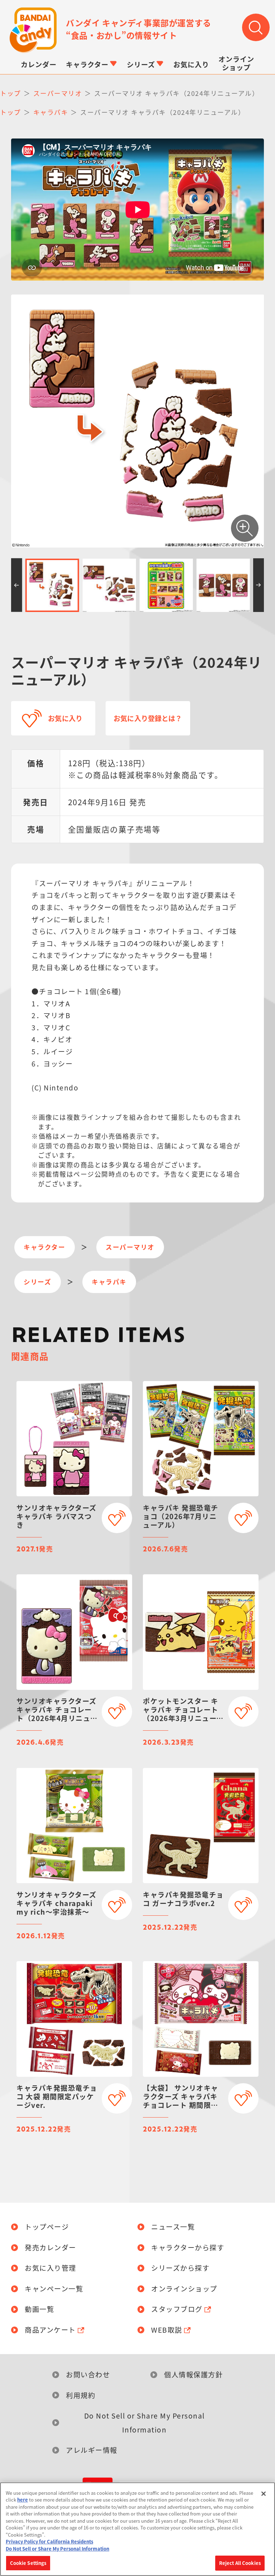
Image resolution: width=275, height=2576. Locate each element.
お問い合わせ (88, 2375)
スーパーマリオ (130, 1247)
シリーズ (37, 1282)
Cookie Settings (28, 2563)
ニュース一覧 (173, 2227)
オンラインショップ (184, 2289)
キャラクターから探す (188, 2248)
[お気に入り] (117, 1518)
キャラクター (44, 1247)
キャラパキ (109, 1282)
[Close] (264, 2494)
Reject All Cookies (240, 2563)
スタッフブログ (177, 2309)
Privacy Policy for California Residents (49, 2541)
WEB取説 (167, 2330)
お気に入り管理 (50, 2268)
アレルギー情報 (92, 2450)
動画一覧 (39, 2309)
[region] (137, 2529)
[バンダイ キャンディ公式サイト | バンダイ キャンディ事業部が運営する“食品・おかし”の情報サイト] (33, 30)
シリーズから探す (180, 2268)
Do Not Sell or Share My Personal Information (144, 2422)
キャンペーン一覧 (54, 2289)
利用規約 (81, 2395)
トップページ (47, 2227)
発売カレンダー (50, 2248)
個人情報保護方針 (193, 2375)
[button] (17, 585)
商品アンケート (50, 2330)
